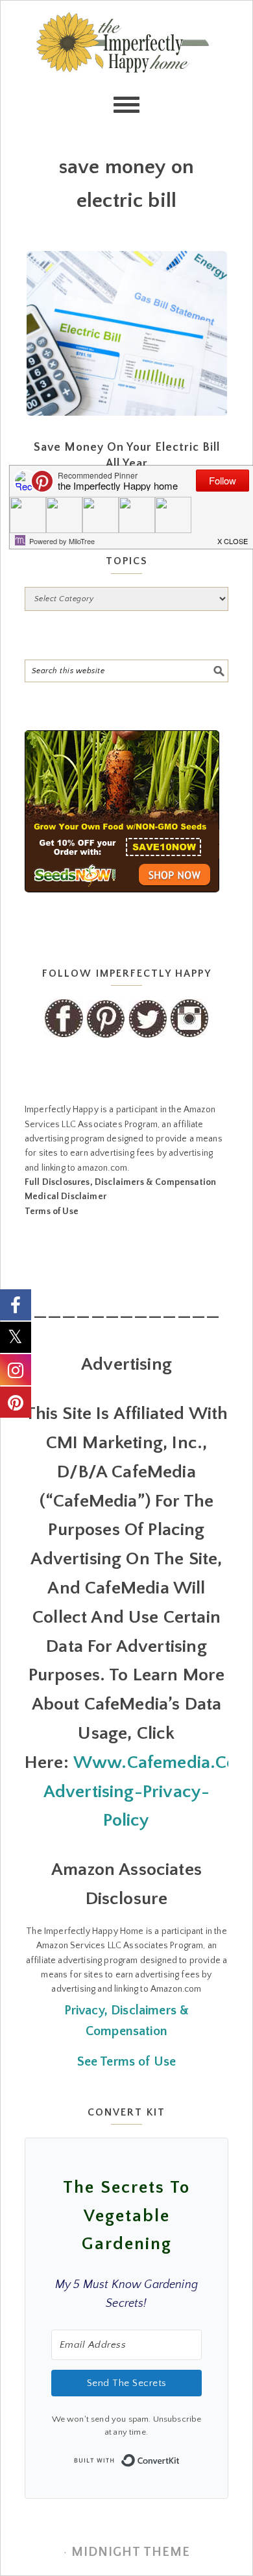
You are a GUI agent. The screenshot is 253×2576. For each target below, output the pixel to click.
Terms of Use (52, 1211)
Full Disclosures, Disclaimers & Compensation (120, 1182)
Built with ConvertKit (180, 2457)
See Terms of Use (127, 2062)
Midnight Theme (131, 2552)
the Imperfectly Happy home (127, 66)
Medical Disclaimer (66, 1197)
